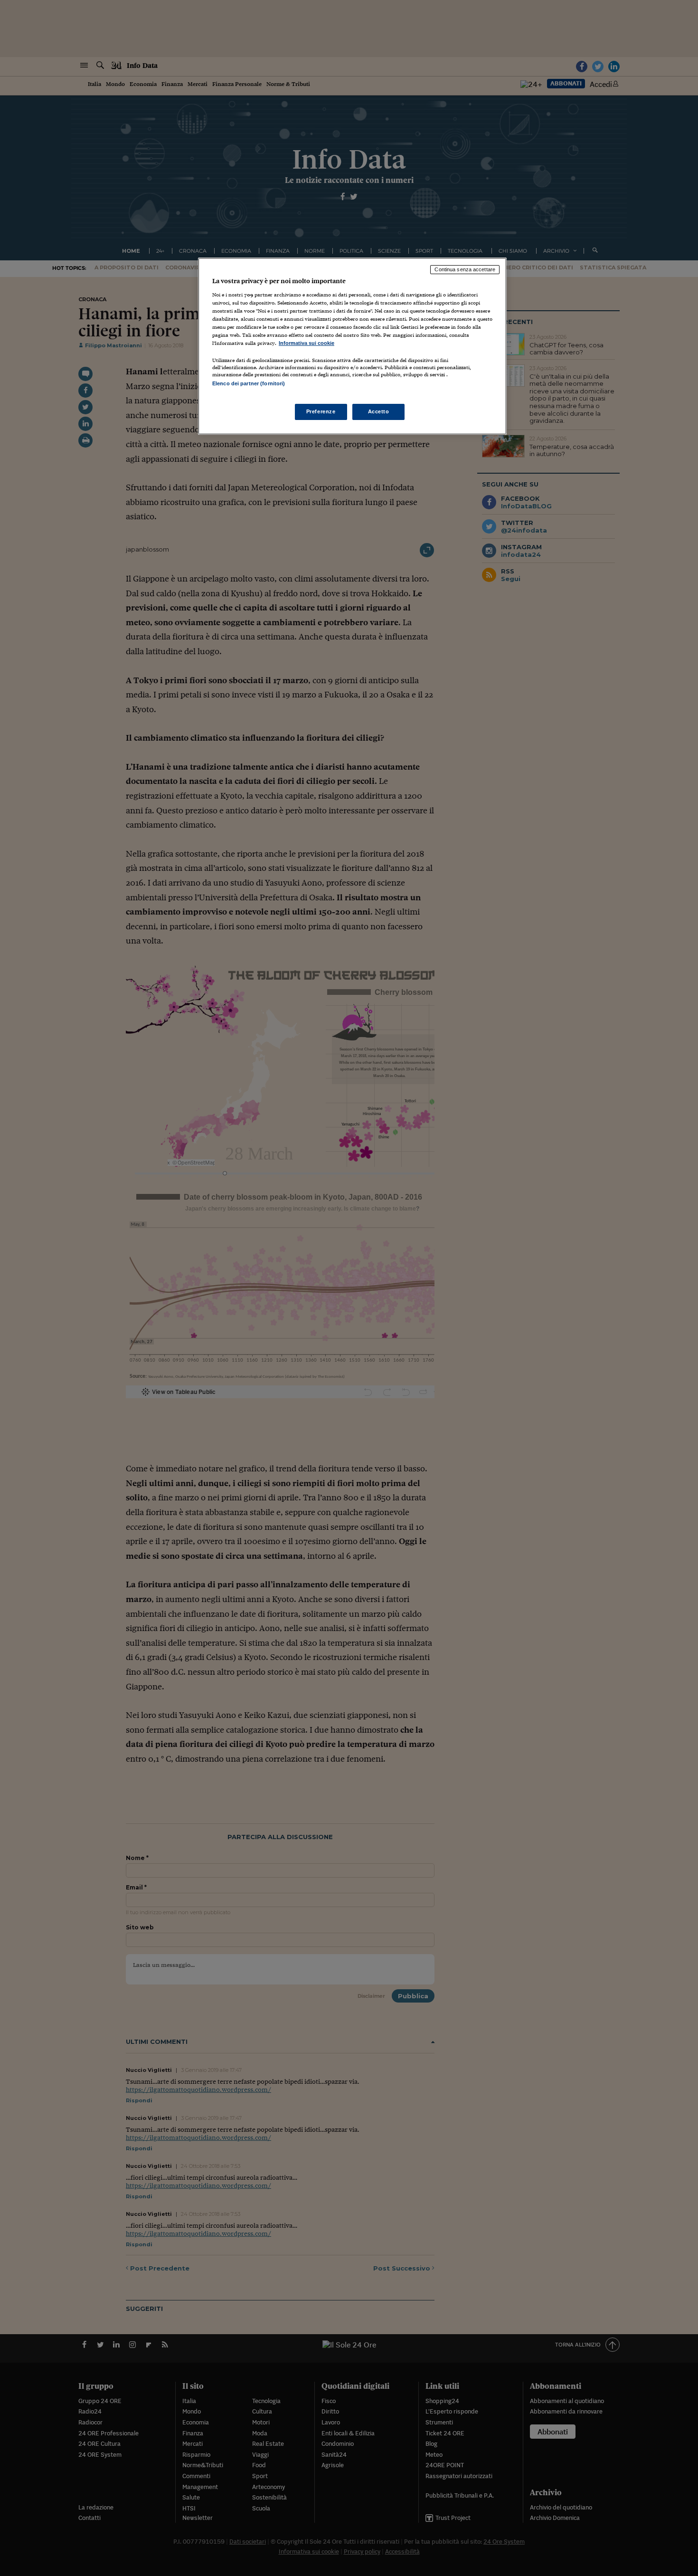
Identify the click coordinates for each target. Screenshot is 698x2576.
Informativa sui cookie (307, 343)
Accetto (379, 411)
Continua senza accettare (465, 269)
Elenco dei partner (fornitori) (249, 383)
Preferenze (321, 411)
